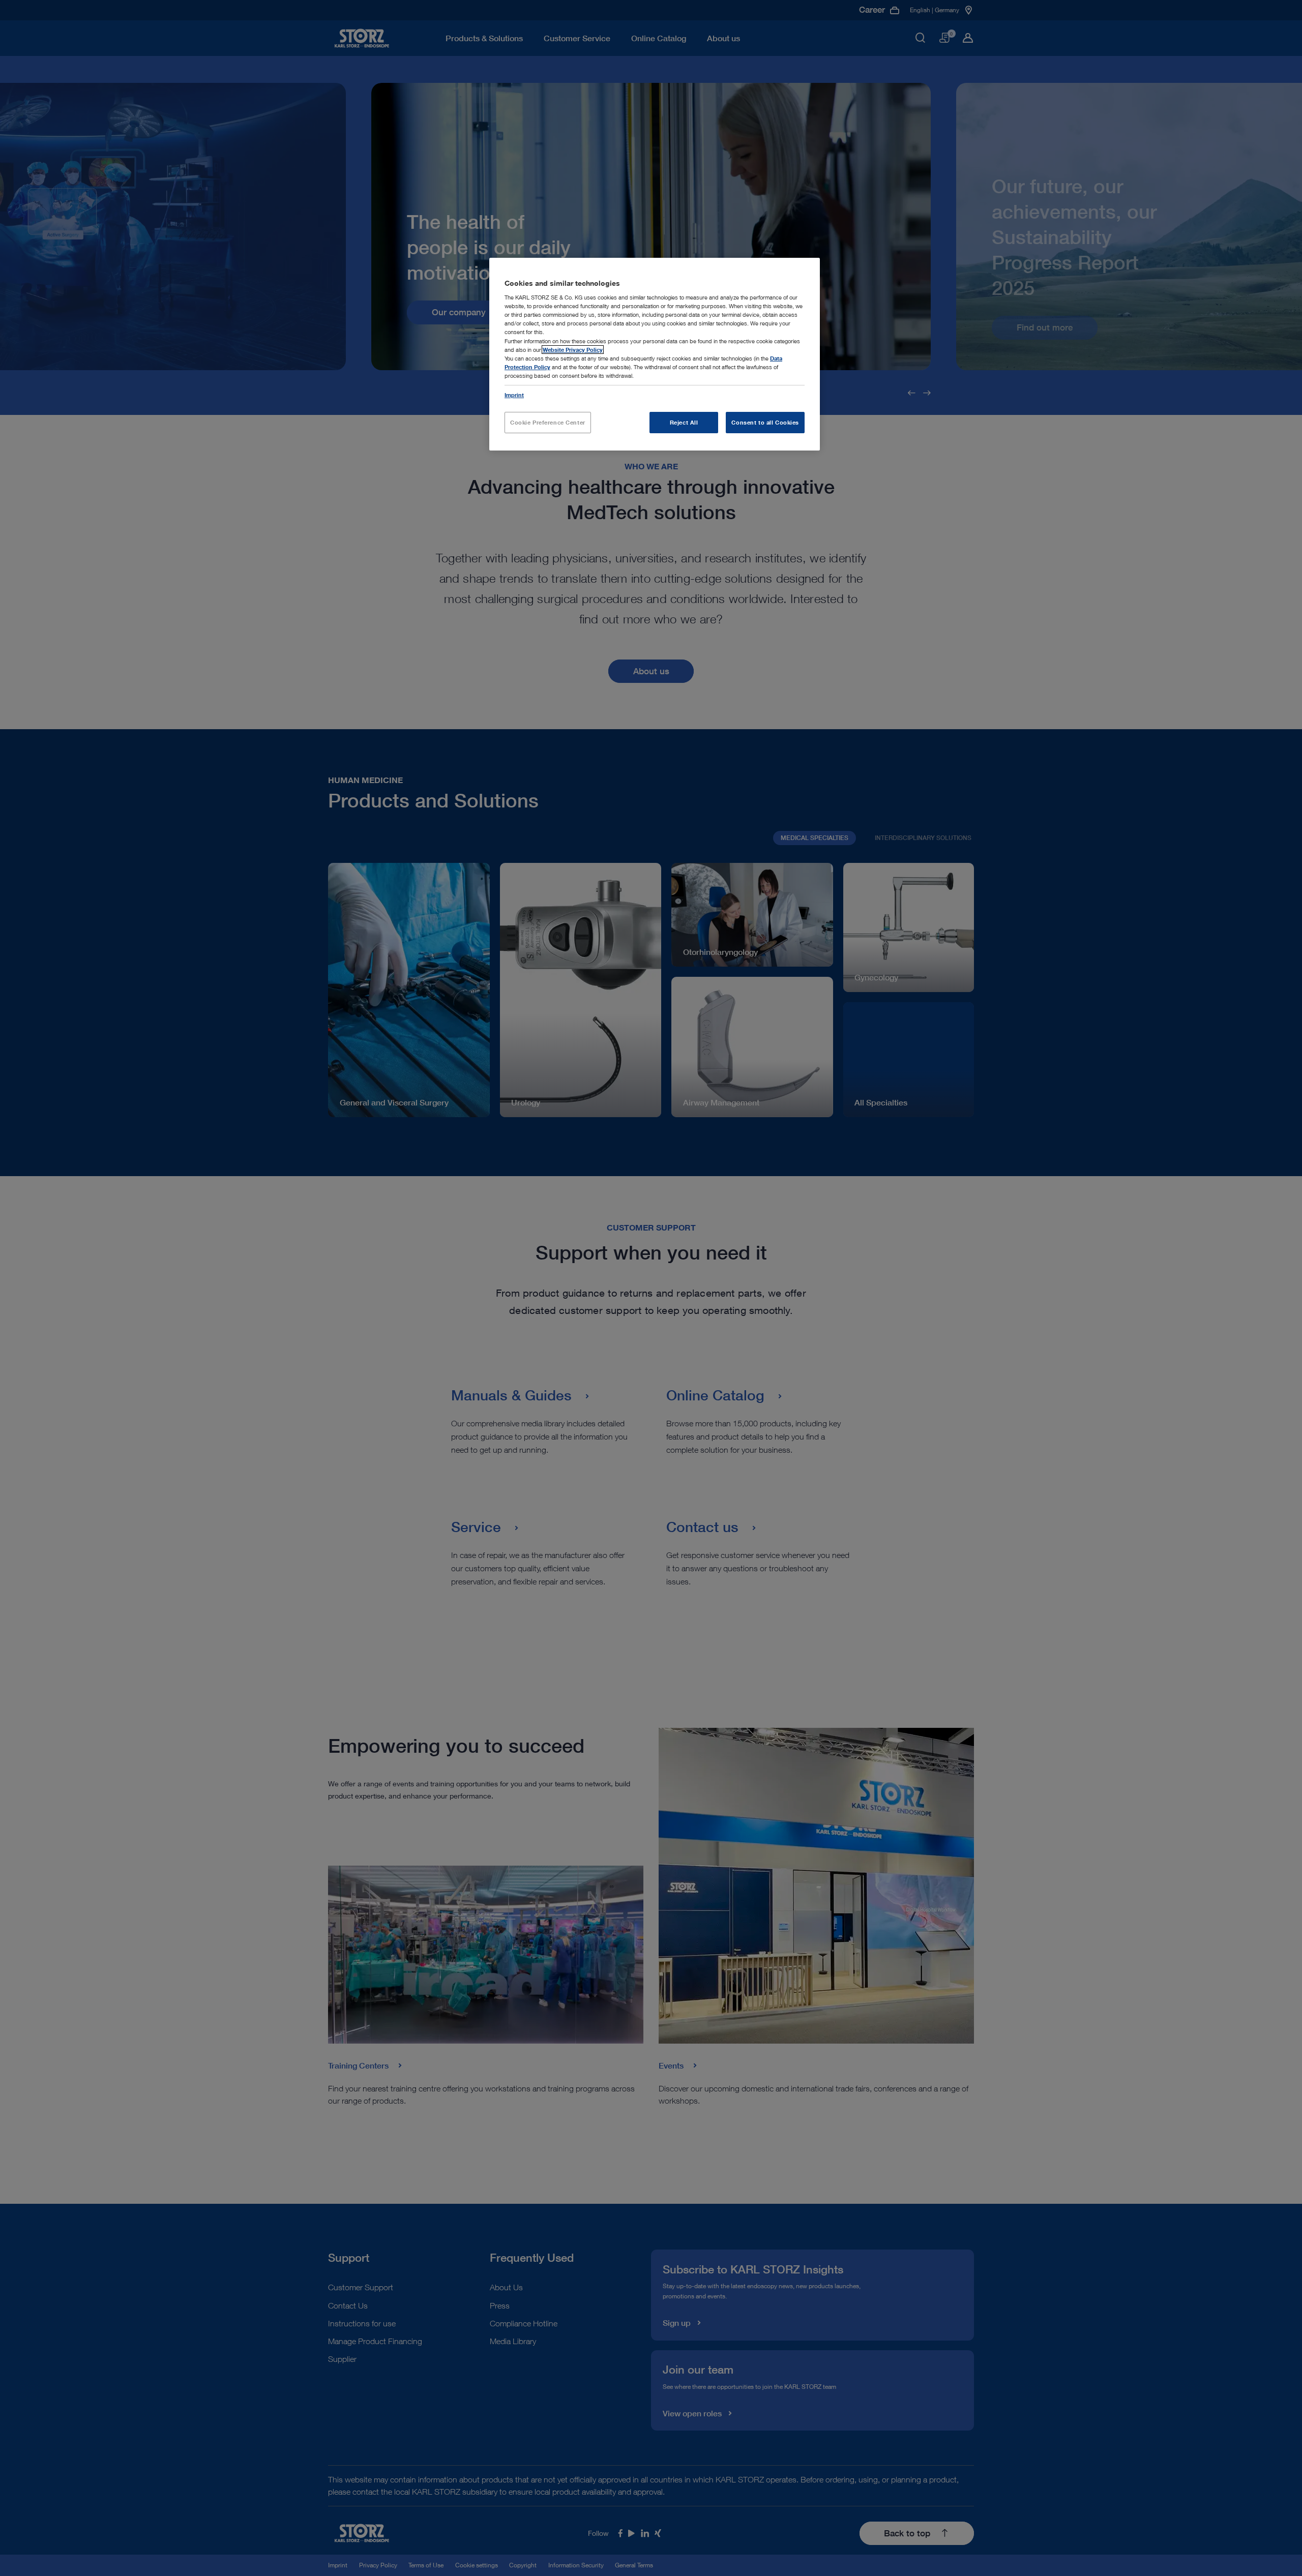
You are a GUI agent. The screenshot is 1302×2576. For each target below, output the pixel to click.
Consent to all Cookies (765, 422)
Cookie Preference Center (548, 422)
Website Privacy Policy (573, 350)
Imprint (514, 395)
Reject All (684, 422)
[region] (655, 354)
